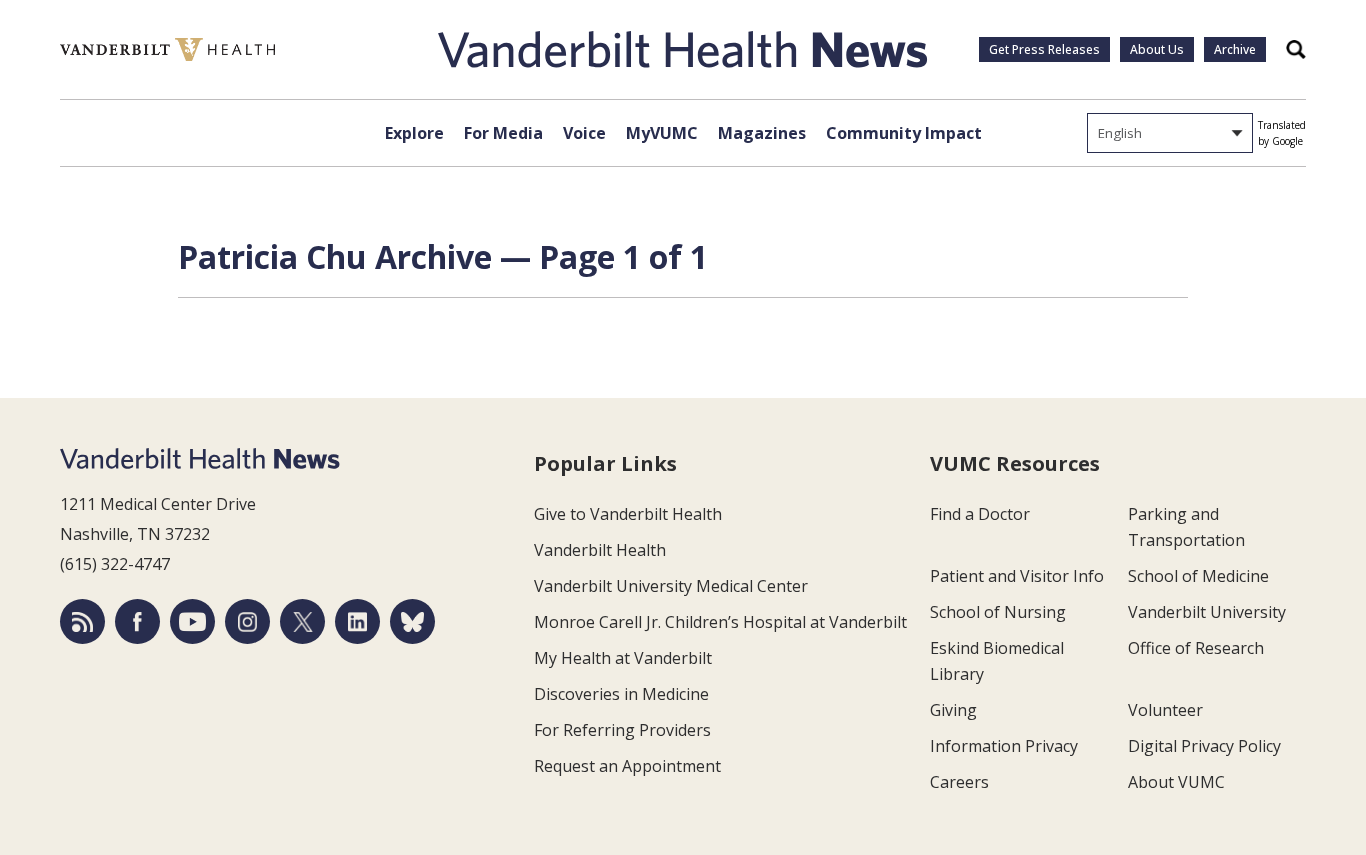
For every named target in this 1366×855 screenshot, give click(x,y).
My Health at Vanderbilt (623, 658)
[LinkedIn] (357, 621)
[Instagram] (247, 621)
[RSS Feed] (82, 621)
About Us (1157, 49)
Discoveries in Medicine (621, 694)
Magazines (762, 133)
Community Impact (904, 133)
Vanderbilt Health (600, 550)
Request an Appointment (627, 766)
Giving (953, 710)
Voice (584, 133)
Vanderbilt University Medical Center (671, 586)
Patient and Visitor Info (1017, 576)
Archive (1235, 49)
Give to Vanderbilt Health (628, 514)
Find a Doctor (980, 514)
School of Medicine (1198, 576)
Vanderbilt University (1207, 612)
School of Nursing (998, 612)
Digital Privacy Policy (1204, 746)
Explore (414, 133)
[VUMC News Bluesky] (412, 621)
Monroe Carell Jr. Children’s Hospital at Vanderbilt (720, 622)
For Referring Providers (622, 730)
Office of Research (1196, 648)
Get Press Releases (1044, 49)
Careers (959, 782)
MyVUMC (662, 133)
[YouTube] (192, 621)
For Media (503, 133)
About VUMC (1176, 782)
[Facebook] (137, 621)
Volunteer (1165, 710)
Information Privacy (1004, 746)
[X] (302, 621)
